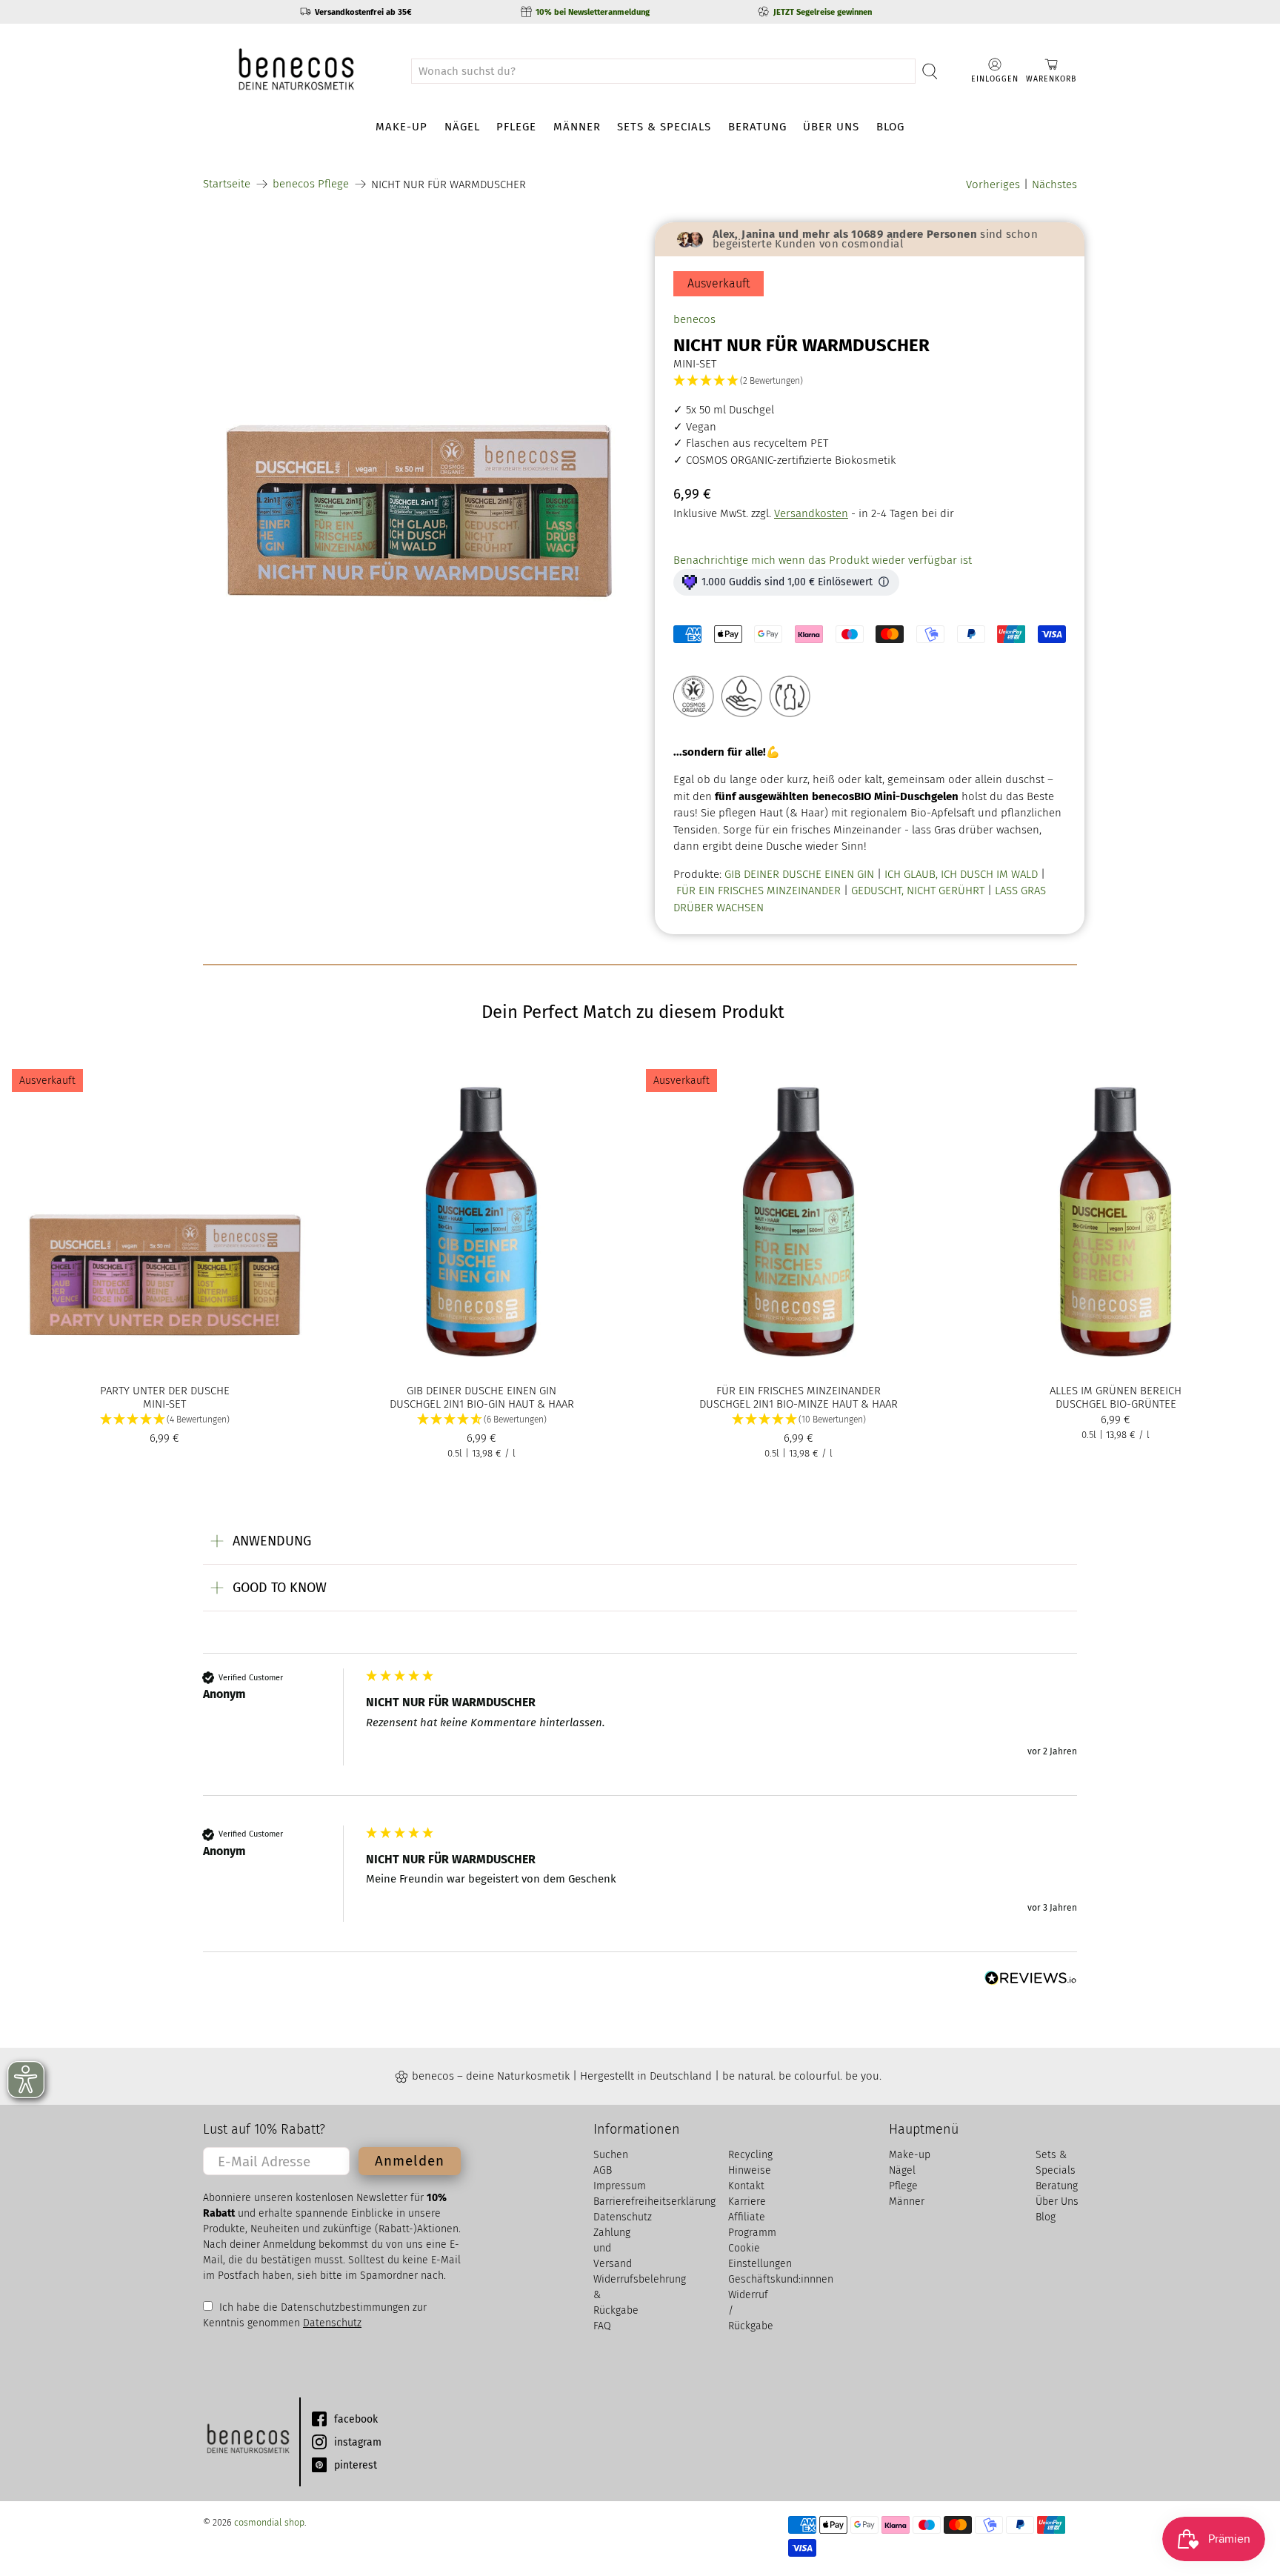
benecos (694, 319)
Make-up (401, 127)
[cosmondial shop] (296, 71)
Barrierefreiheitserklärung (654, 2201)
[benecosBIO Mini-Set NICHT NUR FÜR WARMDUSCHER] (418, 437)
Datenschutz (332, 2323)
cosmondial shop (269, 2522)
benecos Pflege (311, 184)
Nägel (462, 127)
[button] (870, 381)
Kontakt (746, 2186)
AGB (603, 2170)
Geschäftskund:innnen (781, 2279)
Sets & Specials (664, 127)
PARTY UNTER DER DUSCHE (165, 1391)
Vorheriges (993, 184)
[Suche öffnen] (930, 71)
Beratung (757, 127)
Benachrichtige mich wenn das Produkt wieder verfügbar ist (823, 560)
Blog (890, 127)
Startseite (227, 184)
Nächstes (1054, 184)
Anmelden (410, 2161)
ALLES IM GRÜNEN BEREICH (1116, 1391)
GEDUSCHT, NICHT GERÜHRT (918, 891)
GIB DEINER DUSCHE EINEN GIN (799, 874)
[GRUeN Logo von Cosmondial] (247, 2442)
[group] (640, 1732)
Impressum (620, 2186)
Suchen (611, 2155)
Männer (577, 127)
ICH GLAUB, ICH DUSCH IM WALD (961, 874)
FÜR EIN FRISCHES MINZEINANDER (759, 891)
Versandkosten (811, 513)
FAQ (602, 2326)
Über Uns (831, 127)
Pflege (516, 127)
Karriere (747, 2201)
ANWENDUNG (272, 1541)
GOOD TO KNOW (280, 1588)
